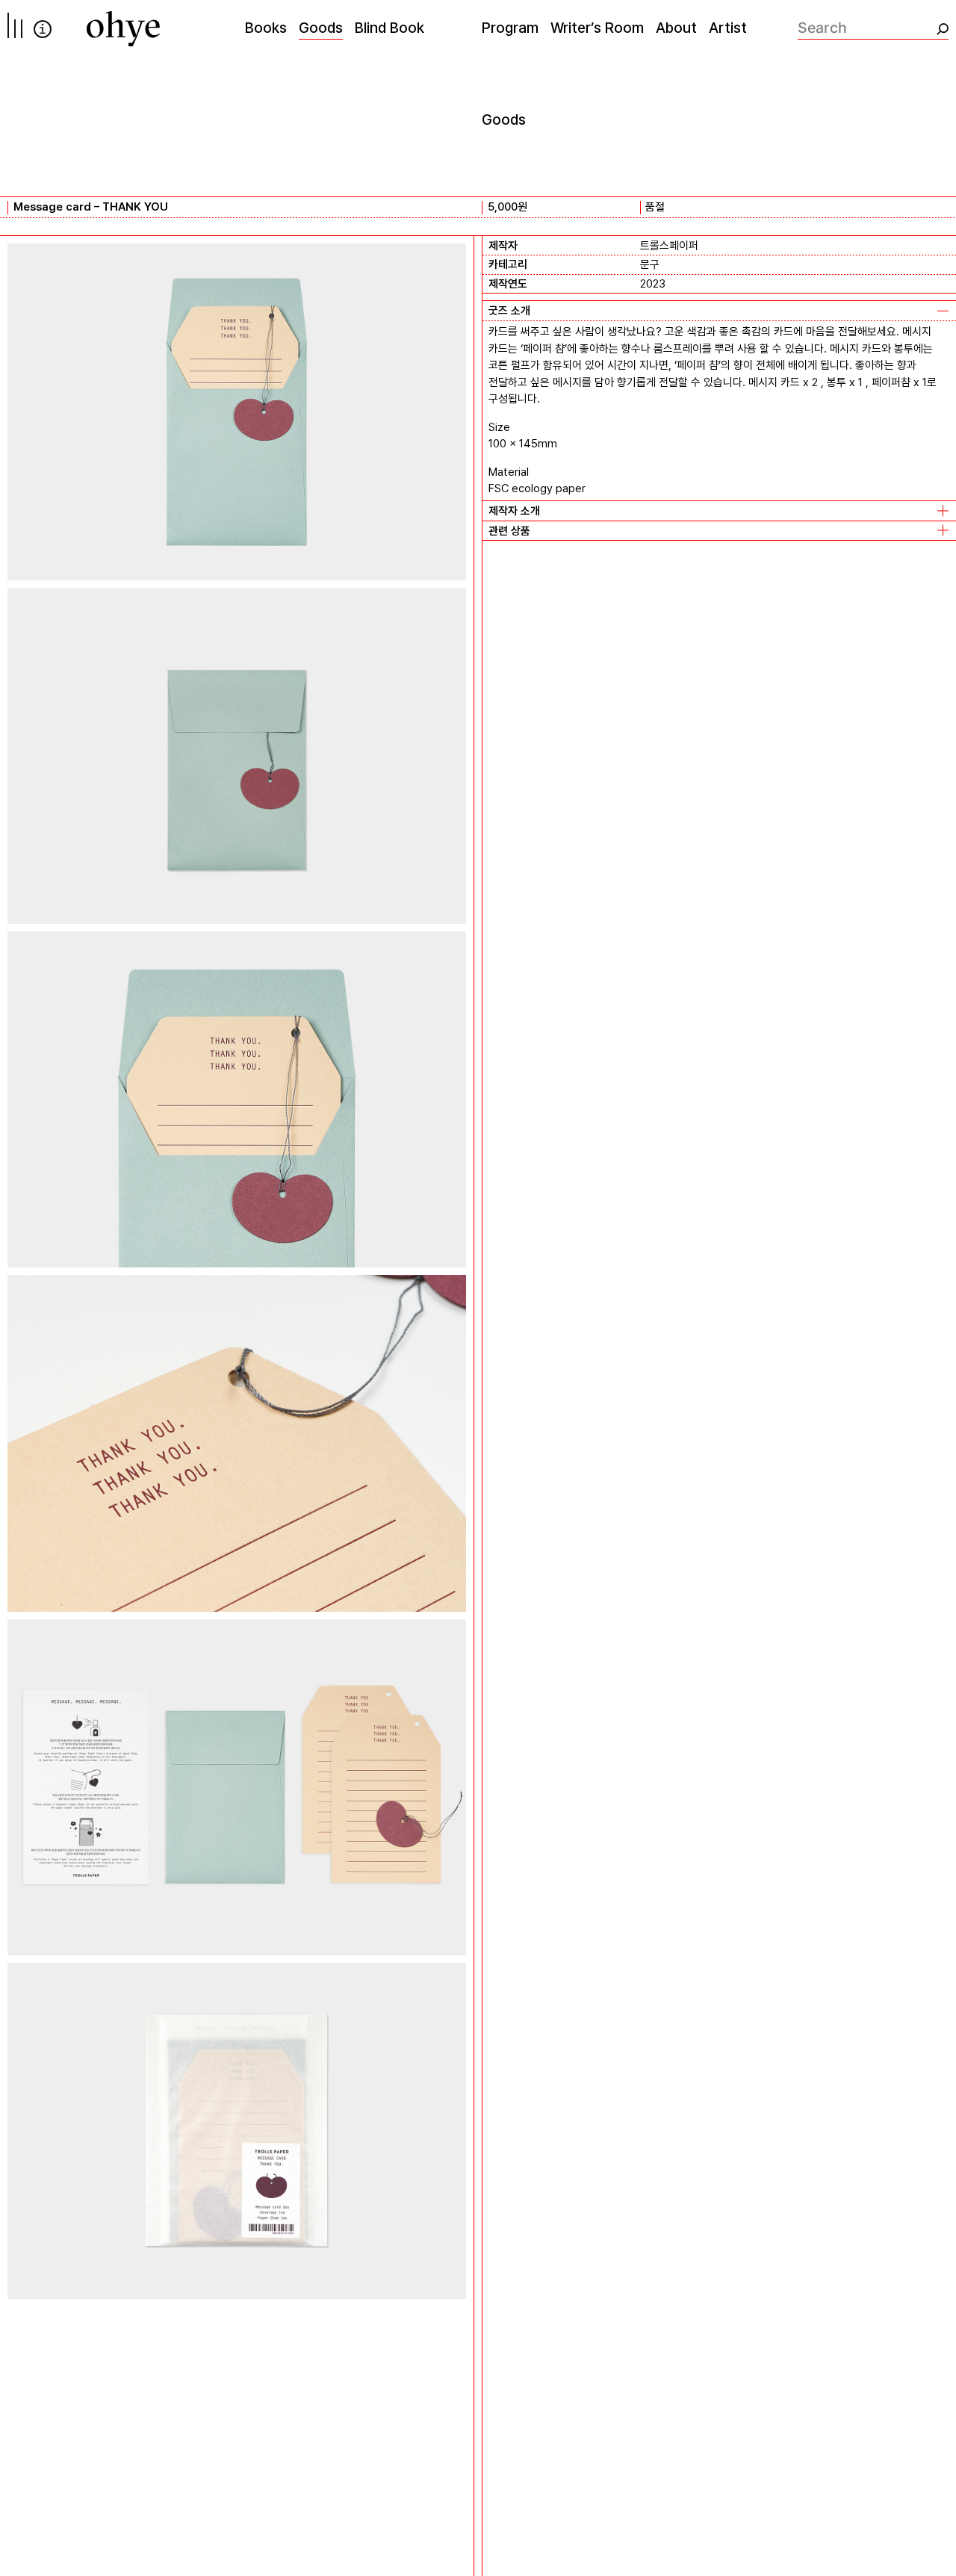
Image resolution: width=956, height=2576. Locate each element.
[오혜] (123, 29)
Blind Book (389, 28)
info (43, 29)
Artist (728, 28)
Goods (321, 28)
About (676, 28)
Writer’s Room (597, 28)
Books (266, 28)
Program (510, 28)
